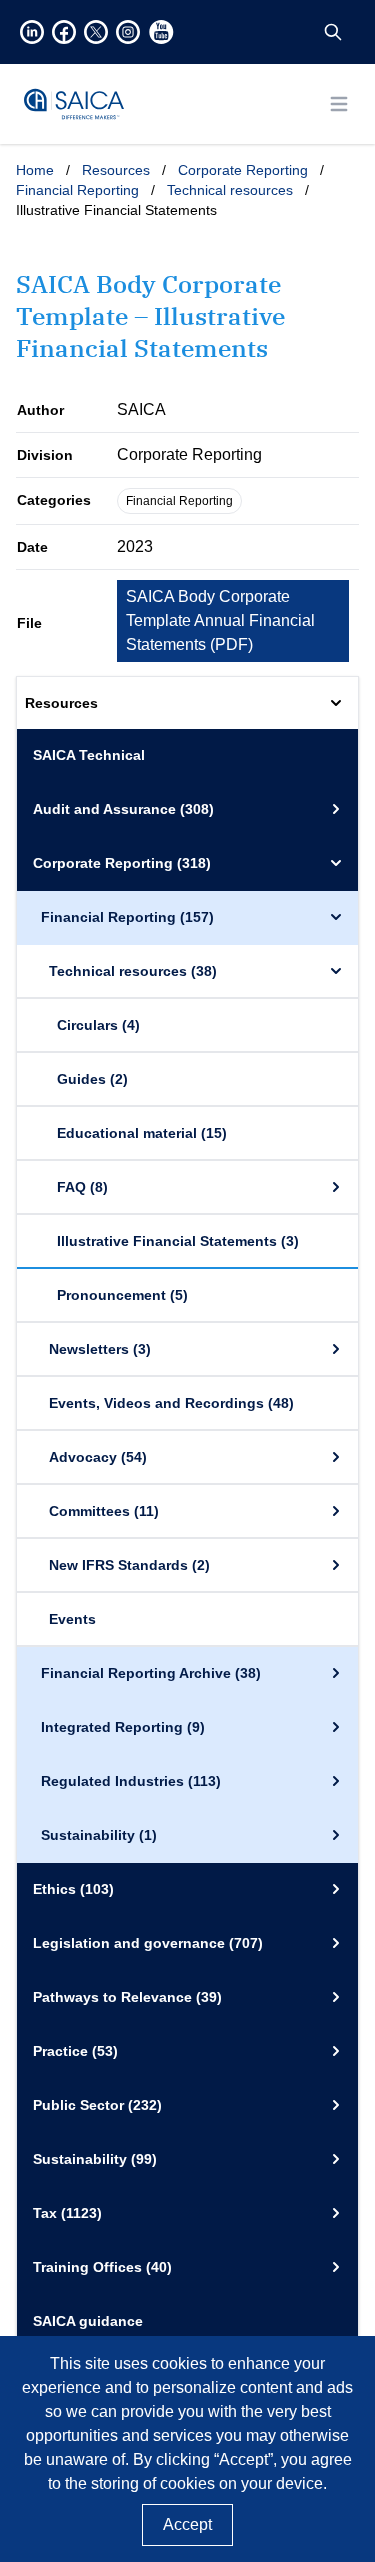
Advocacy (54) (98, 1457)
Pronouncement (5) (122, 1295)
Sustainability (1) (99, 1835)
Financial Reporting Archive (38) (151, 1673)
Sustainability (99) (95, 2159)
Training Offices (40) (102, 2267)
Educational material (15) (142, 1133)
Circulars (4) (98, 1025)
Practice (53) (75, 2051)
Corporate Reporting (243, 170)
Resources (116, 170)
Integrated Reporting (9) (123, 1727)
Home (35, 170)
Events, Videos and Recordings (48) (171, 1403)
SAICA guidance (88, 2321)
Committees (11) (104, 1511)
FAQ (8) (82, 1187)
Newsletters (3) (100, 1349)
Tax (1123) (67, 2213)
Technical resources (230, 190)
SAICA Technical (89, 755)
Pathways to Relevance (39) (127, 1997)
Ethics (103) (73, 1889)
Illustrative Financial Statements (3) (178, 1241)
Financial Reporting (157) (127, 917)
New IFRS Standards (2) (129, 1565)
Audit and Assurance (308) (123, 809)
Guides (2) (92, 1079)
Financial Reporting (77, 190)
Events (72, 1619)
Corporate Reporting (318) (122, 863)
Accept (187, 2524)
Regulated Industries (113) (131, 1781)
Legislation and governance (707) (148, 1943)
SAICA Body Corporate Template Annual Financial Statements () (220, 620)
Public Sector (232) (97, 2105)
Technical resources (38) (133, 971)
